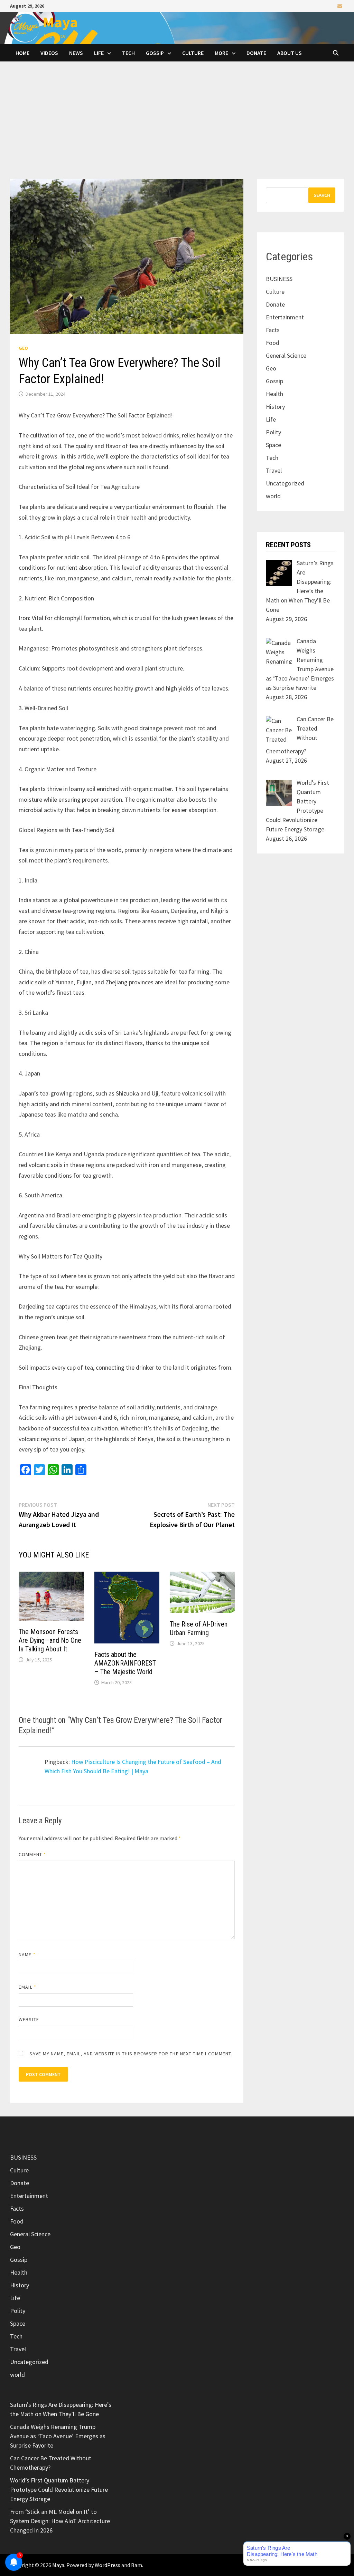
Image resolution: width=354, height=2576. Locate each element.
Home (22, 53)
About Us (290, 53)
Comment (32, 1854)
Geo (23, 348)
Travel (274, 470)
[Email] (340, 6)
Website (29, 2019)
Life (99, 53)
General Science (286, 355)
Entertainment (285, 317)
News (76, 53)
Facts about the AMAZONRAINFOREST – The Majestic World (125, 1663)
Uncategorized (285, 483)
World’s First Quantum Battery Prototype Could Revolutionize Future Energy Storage (59, 2490)
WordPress (108, 2565)
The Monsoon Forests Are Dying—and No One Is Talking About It (50, 1640)
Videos (49, 53)
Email (27, 1987)
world (273, 496)
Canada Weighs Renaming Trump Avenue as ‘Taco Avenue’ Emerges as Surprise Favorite (58, 2436)
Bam (137, 2565)
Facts (273, 330)
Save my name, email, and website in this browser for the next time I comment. (131, 2054)
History (275, 407)
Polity (273, 432)
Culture (193, 53)
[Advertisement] (177, 127)
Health (274, 394)
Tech (128, 53)
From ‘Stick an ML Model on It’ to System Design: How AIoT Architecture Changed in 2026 (60, 2521)
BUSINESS (279, 279)
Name (27, 1955)
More (221, 53)
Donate (256, 53)
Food (273, 343)
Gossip (155, 53)
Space (273, 445)
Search (322, 195)
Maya (60, 22)
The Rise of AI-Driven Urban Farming (199, 1628)
